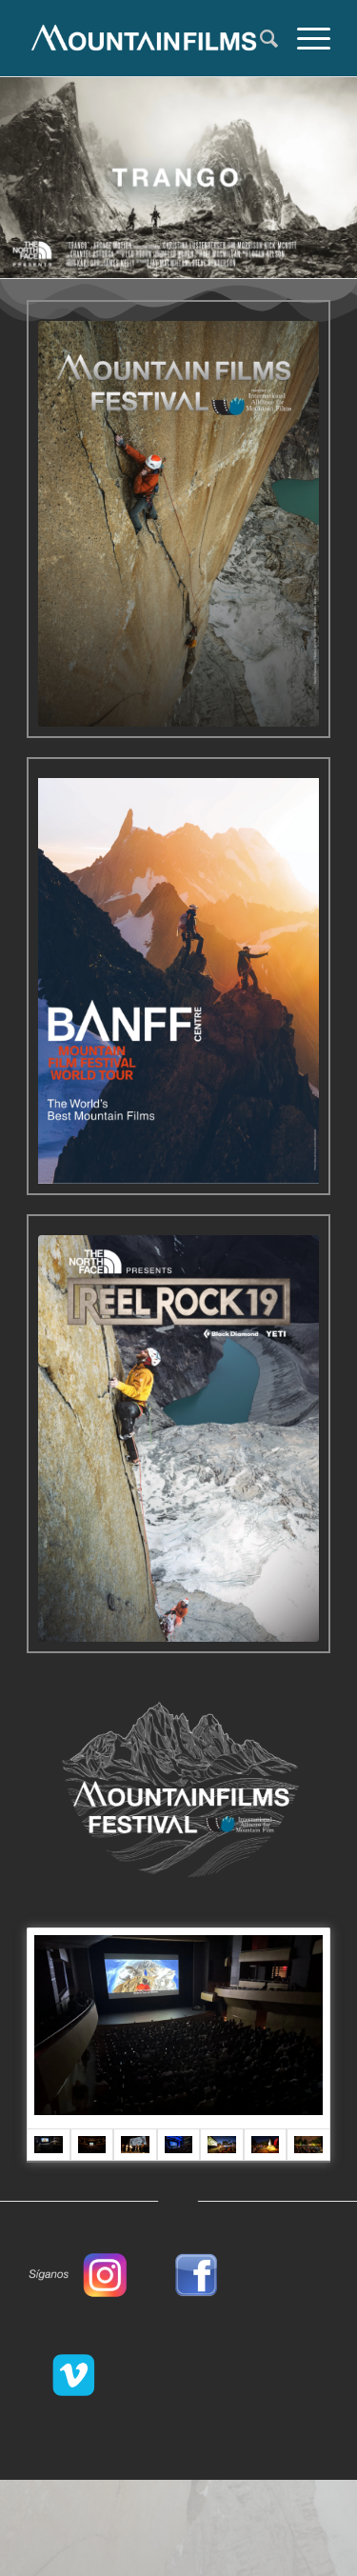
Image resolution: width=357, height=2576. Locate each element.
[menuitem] (259, 38)
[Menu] (304, 38)
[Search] (259, 38)
